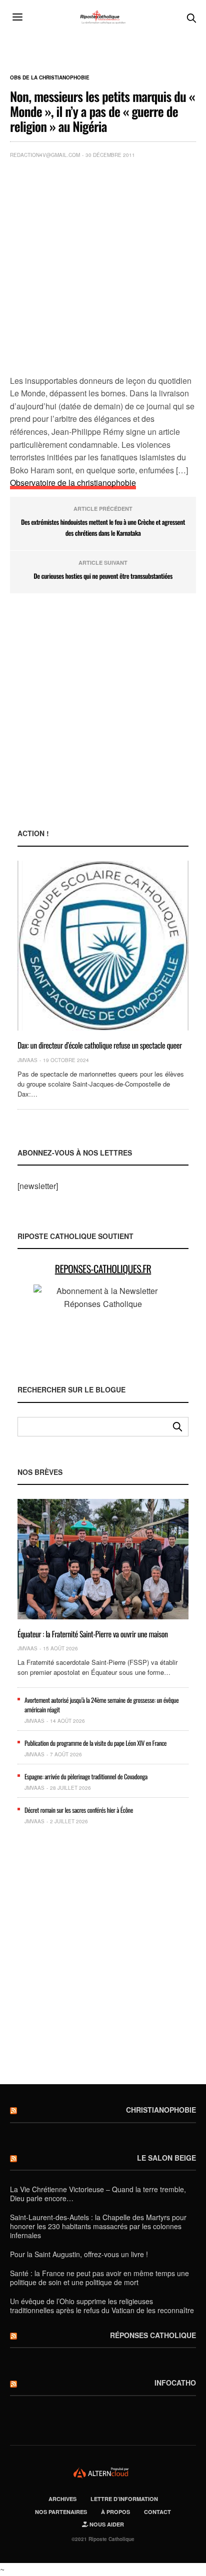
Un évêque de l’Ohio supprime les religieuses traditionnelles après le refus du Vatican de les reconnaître (102, 2306)
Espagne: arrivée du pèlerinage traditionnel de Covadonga (86, 1776)
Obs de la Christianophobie (50, 77)
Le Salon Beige (166, 2158)
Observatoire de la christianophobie (73, 483)
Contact (157, 2512)
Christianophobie (161, 2110)
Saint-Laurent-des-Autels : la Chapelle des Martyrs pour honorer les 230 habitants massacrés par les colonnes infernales (98, 2226)
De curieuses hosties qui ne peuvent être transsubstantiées (103, 576)
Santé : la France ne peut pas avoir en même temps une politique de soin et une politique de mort (99, 2278)
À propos (115, 2512)
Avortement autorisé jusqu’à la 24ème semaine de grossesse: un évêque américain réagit (101, 1704)
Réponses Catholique (153, 2335)
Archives (62, 2499)
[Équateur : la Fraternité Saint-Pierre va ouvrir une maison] (103, 1559)
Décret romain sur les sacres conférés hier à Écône (79, 1810)
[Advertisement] (103, 269)
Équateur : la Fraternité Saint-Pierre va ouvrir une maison (93, 1634)
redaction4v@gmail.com (45, 155)
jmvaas (27, 1060)
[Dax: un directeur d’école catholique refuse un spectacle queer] (103, 946)
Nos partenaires (61, 2512)
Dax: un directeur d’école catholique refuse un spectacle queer (100, 1045)
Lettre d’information (124, 2499)
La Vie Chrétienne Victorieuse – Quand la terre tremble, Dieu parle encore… (98, 2194)
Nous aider (106, 2524)
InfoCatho (175, 2383)
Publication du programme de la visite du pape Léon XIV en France (95, 1743)
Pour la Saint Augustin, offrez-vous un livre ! (79, 2254)
